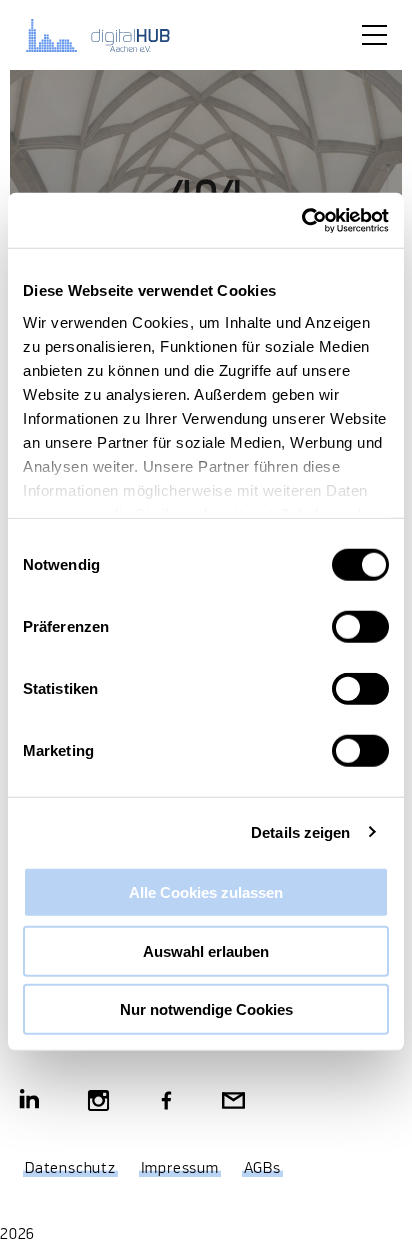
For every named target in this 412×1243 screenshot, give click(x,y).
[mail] (233, 1102)
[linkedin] (30, 1102)
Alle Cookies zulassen (206, 892)
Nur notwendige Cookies (206, 1009)
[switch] (360, 627)
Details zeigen (300, 831)
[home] (110, 35)
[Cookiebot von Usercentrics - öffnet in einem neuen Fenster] (301, 220)
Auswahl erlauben (206, 950)
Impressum (180, 1169)
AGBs (262, 1169)
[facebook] (166, 1102)
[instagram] (98, 1102)
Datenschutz (70, 1169)
